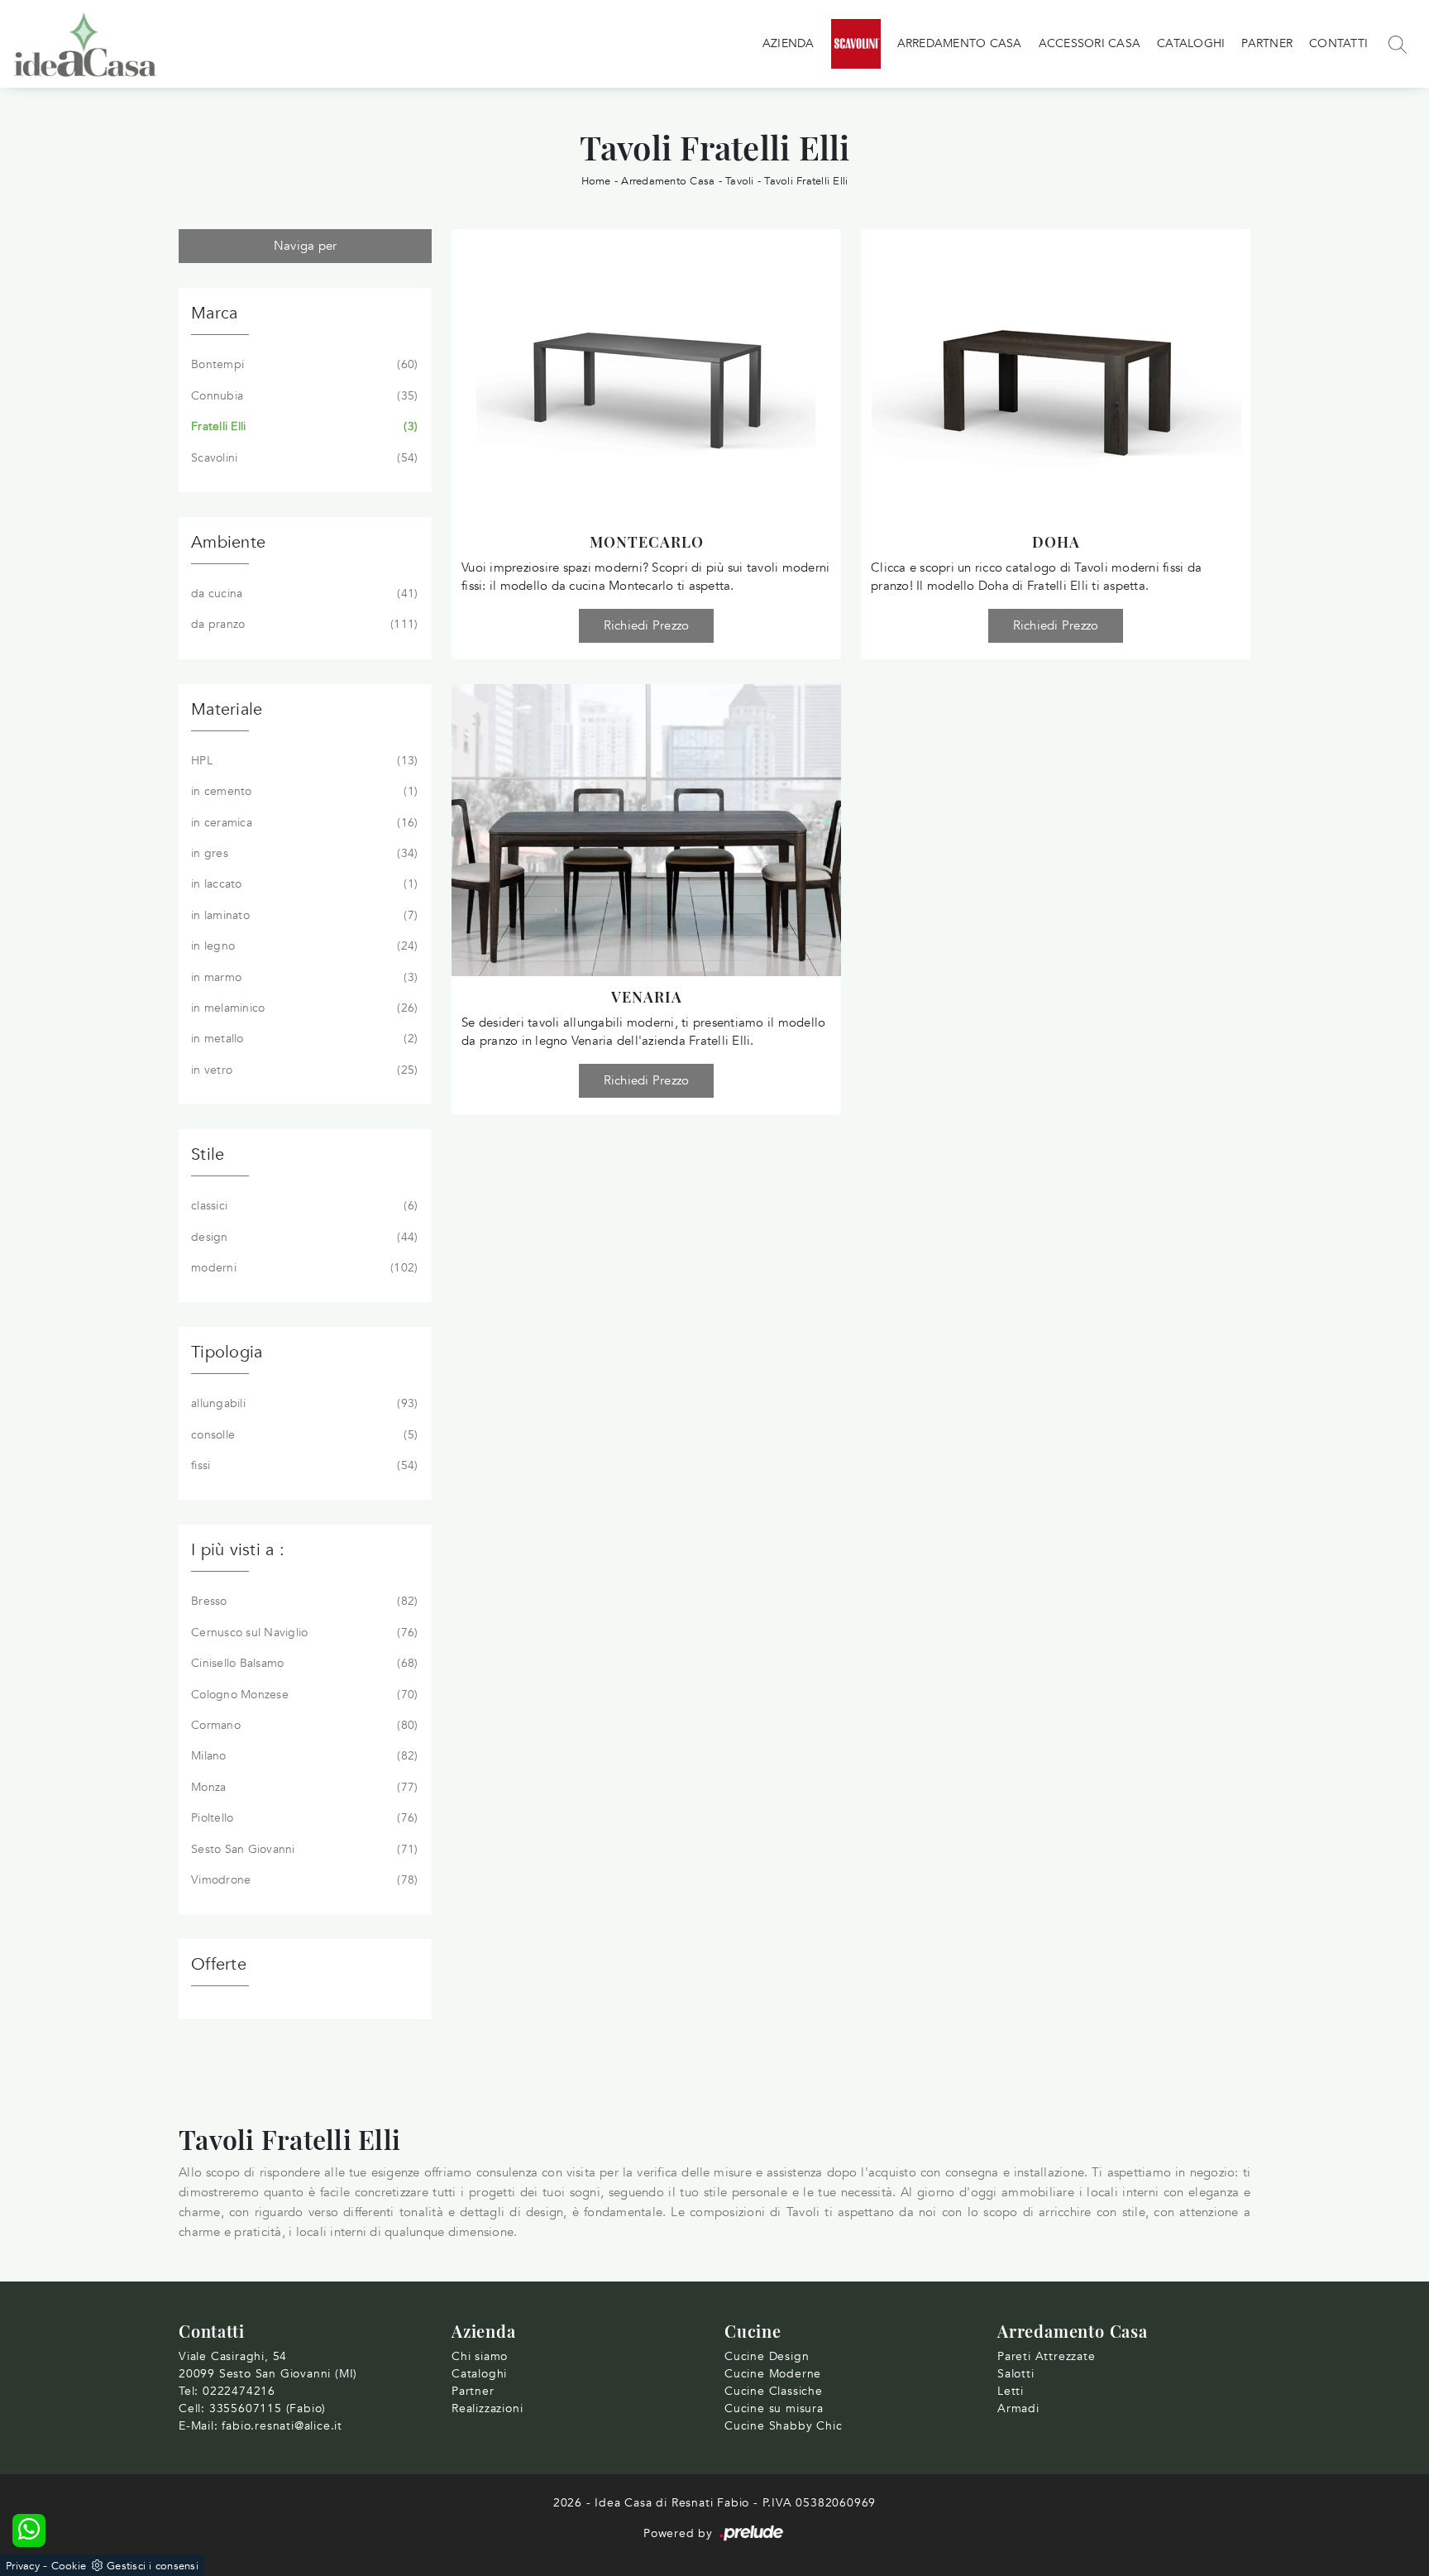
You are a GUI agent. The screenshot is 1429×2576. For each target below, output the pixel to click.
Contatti (1338, 43)
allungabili (303, 1403)
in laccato (303, 884)
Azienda (789, 43)
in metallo (303, 1039)
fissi (303, 1465)
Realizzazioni (487, 2408)
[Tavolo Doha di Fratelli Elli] (1056, 375)
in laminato (303, 915)
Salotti (1016, 2374)
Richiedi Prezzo (647, 625)
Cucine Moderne (773, 2374)
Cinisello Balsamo (303, 1663)
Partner (1267, 43)
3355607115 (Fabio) (268, 2408)
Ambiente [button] (228, 542)
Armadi (1018, 2408)
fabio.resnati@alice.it (282, 2426)
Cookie (69, 2566)
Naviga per (306, 246)
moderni (303, 1268)
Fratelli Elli (303, 426)
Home (596, 181)
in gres (303, 853)
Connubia (303, 396)
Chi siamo (480, 2356)
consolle (303, 1435)
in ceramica (303, 823)
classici (303, 1206)
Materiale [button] (227, 709)
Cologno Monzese (303, 1695)
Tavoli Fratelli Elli (806, 181)
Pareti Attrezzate (1047, 2356)
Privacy (23, 2566)
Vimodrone (303, 1880)
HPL (303, 761)
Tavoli (740, 181)
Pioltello (303, 1818)
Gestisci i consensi (153, 2566)
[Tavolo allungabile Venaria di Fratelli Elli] (646, 830)
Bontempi (303, 364)
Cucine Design (767, 2356)
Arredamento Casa (960, 43)
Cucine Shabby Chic (783, 2426)
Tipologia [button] (227, 1352)
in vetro (303, 1070)
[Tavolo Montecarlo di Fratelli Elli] (646, 375)
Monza (303, 1787)
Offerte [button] (219, 1964)
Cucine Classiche (774, 2391)
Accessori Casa (1090, 43)
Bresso (303, 1601)
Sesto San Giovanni (303, 1849)
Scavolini (303, 458)
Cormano (303, 1725)
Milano (303, 1756)
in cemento (303, 791)
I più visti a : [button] (238, 1550)
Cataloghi (1191, 43)
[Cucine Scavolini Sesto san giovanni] (856, 44)
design (303, 1237)
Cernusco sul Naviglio (303, 1633)
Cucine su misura (774, 2408)
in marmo (303, 977)
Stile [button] (208, 1154)
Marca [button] (214, 313)
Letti (1011, 2391)
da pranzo (303, 624)
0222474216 (239, 2391)
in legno (303, 946)
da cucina (303, 594)
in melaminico (303, 1008)
